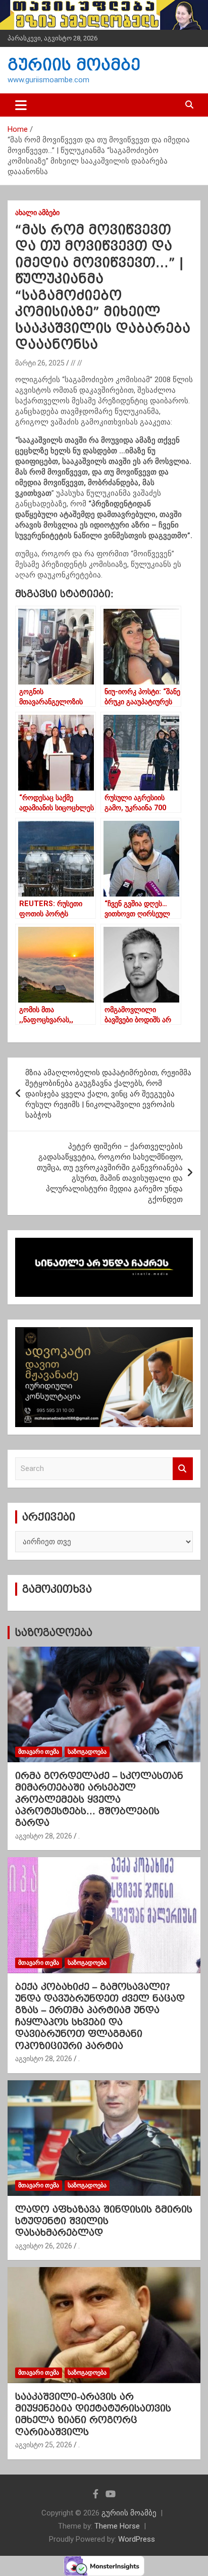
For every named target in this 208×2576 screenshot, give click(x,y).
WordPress (137, 2539)
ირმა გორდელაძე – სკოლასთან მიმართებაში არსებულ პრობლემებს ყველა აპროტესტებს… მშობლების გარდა (99, 1799)
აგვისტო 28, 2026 (44, 1836)
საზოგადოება (54, 1633)
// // (76, 363)
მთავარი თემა (39, 1752)
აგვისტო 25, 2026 (44, 2445)
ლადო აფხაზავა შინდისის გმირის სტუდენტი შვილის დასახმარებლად (104, 2221)
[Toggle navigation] (21, 105)
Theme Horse (117, 2526)
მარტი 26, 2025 (40, 363)
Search (183, 1469)
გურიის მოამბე (74, 65)
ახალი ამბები (37, 213)
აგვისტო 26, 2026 (44, 2246)
